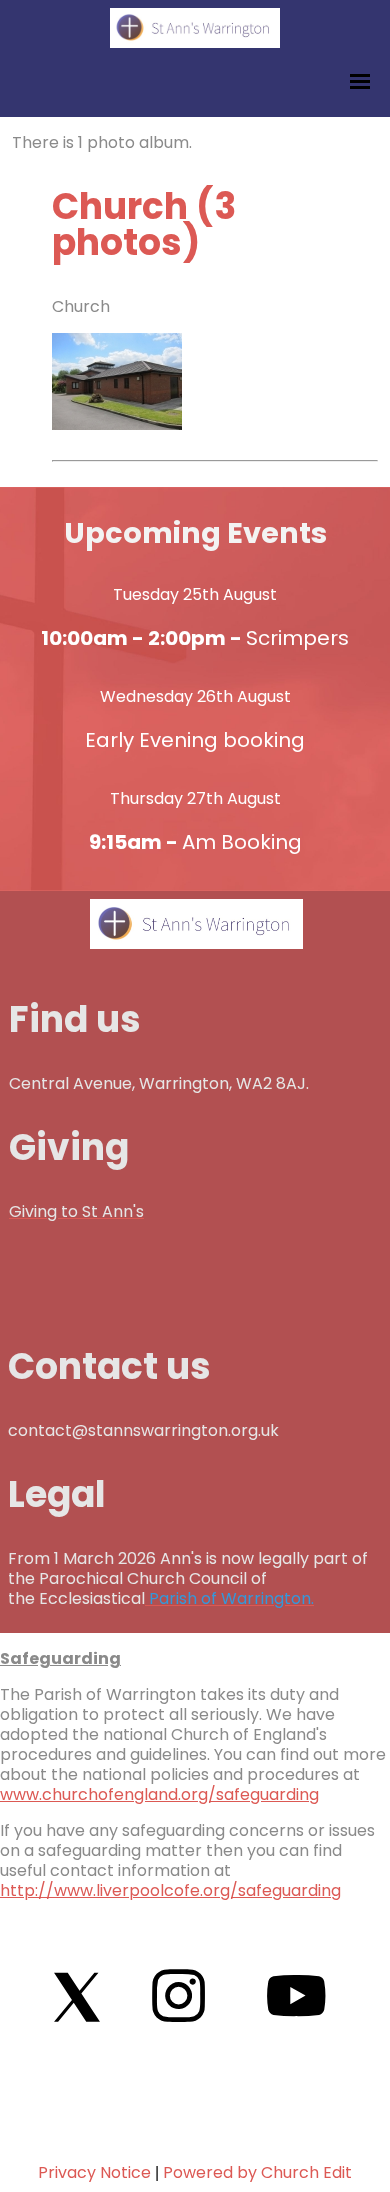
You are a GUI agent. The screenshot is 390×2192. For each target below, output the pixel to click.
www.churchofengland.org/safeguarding (159, 1794)
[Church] (117, 424)
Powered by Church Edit (257, 2172)
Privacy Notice (94, 2172)
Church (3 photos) (144, 224)
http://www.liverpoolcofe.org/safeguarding (170, 1890)
